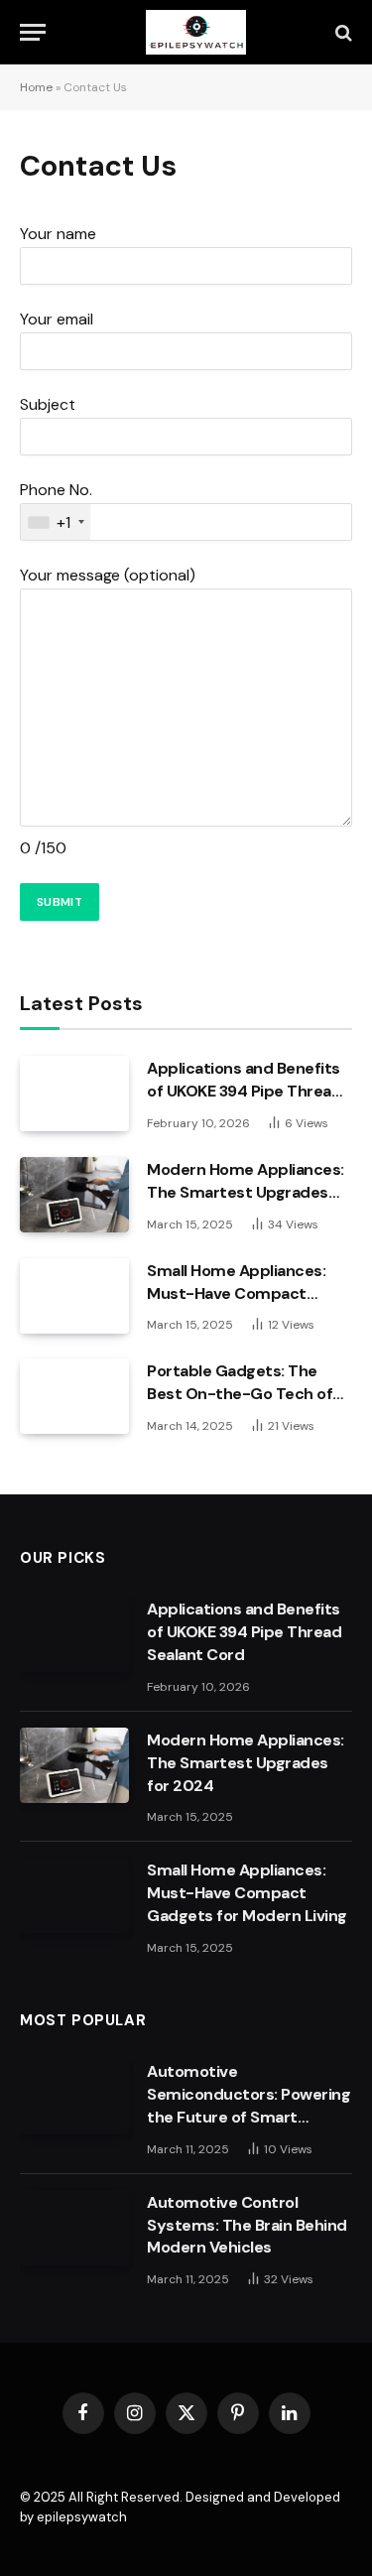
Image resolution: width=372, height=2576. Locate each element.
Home (36, 87)
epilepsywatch (82, 2517)
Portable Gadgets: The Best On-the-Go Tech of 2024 (240, 1394)
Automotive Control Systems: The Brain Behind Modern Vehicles (247, 2225)
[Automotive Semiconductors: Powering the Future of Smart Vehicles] (74, 2097)
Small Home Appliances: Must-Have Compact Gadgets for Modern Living (247, 1293)
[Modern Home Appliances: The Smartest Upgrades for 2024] (74, 1195)
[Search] (342, 32)
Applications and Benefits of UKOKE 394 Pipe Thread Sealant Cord (244, 1091)
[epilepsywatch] (196, 32)
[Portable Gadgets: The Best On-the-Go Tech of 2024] (74, 1396)
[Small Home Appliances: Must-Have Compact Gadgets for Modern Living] (74, 1296)
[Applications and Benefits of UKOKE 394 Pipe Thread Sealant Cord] (74, 1094)
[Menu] (33, 32)
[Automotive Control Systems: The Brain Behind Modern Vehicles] (74, 2228)
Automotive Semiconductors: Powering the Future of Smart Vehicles (248, 2106)
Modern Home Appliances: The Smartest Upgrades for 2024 (246, 1192)
